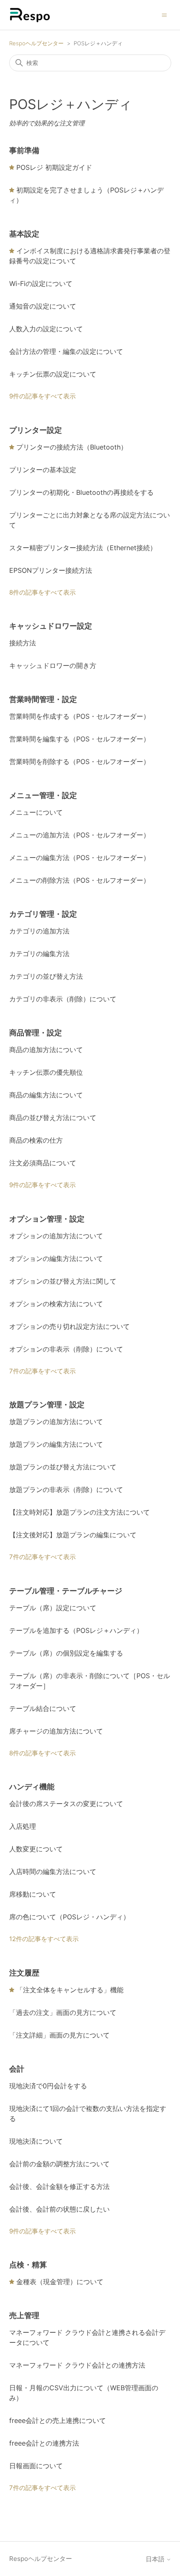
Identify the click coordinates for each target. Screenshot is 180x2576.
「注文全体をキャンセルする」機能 (70, 1990)
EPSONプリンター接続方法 (51, 570)
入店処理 (23, 1826)
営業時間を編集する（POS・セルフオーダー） (80, 739)
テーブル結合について (43, 1708)
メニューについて (36, 812)
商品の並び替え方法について (53, 1118)
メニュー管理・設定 (43, 795)
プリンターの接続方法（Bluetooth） (72, 447)
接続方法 (23, 643)
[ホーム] (30, 15)
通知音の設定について (43, 306)
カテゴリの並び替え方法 (46, 976)
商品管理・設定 (36, 1033)
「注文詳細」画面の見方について (59, 2035)
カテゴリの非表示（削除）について (63, 999)
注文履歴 (24, 1973)
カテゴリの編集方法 (39, 954)
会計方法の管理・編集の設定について (66, 351)
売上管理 (24, 2315)
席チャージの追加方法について (56, 1731)
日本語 (156, 2559)
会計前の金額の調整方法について (59, 2164)
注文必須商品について (43, 1163)
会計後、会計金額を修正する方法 (59, 2186)
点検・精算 (28, 2265)
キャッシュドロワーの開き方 (53, 665)
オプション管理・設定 (47, 1219)
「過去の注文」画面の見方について (63, 2012)
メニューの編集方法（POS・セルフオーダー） (80, 858)
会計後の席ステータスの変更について (66, 1804)
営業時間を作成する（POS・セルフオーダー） (80, 716)
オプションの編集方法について (56, 1258)
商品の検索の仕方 (36, 1140)
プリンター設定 (36, 430)
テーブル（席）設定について (53, 1608)
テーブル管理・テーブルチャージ (66, 1591)
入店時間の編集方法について (53, 1872)
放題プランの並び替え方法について (63, 1467)
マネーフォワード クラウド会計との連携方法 (77, 2365)
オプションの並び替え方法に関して (63, 1281)
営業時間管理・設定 (43, 699)
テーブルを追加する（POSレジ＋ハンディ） (76, 1630)
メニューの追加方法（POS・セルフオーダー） (80, 835)
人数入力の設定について (46, 329)
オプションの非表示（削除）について (66, 1349)
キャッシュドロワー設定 (51, 626)
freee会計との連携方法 (44, 2443)
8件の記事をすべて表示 (42, 592)
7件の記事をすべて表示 (42, 1371)
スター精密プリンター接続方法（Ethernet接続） (83, 548)
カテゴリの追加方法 (39, 931)
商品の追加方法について (46, 1050)
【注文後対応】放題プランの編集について (73, 1535)
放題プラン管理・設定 (47, 1405)
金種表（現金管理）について (60, 2282)
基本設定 (24, 234)
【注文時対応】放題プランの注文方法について (80, 1512)
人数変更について (36, 1849)
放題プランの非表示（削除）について (66, 1489)
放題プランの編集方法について (56, 1444)
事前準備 (24, 150)
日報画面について (36, 2466)
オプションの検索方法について (56, 1304)
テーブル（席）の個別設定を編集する (66, 1653)
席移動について (33, 1894)
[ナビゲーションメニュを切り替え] (164, 14)
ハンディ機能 (32, 1787)
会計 (17, 2069)
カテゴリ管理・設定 (43, 914)
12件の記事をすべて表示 (44, 1939)
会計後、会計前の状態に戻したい (59, 2209)
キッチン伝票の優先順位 (46, 1072)
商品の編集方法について (46, 1095)
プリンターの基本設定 (43, 470)
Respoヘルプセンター (36, 43)
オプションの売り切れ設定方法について (69, 1326)
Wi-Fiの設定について (41, 283)
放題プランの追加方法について (56, 1422)
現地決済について (36, 2141)
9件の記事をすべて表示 (42, 396)
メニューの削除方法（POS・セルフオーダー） (80, 880)
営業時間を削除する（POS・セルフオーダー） (80, 762)
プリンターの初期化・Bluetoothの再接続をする (81, 492)
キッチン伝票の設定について (53, 374)
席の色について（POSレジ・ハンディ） (69, 1917)
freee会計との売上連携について (58, 2420)
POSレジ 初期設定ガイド (54, 167)
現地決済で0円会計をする (48, 2086)
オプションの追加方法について (56, 1236)
